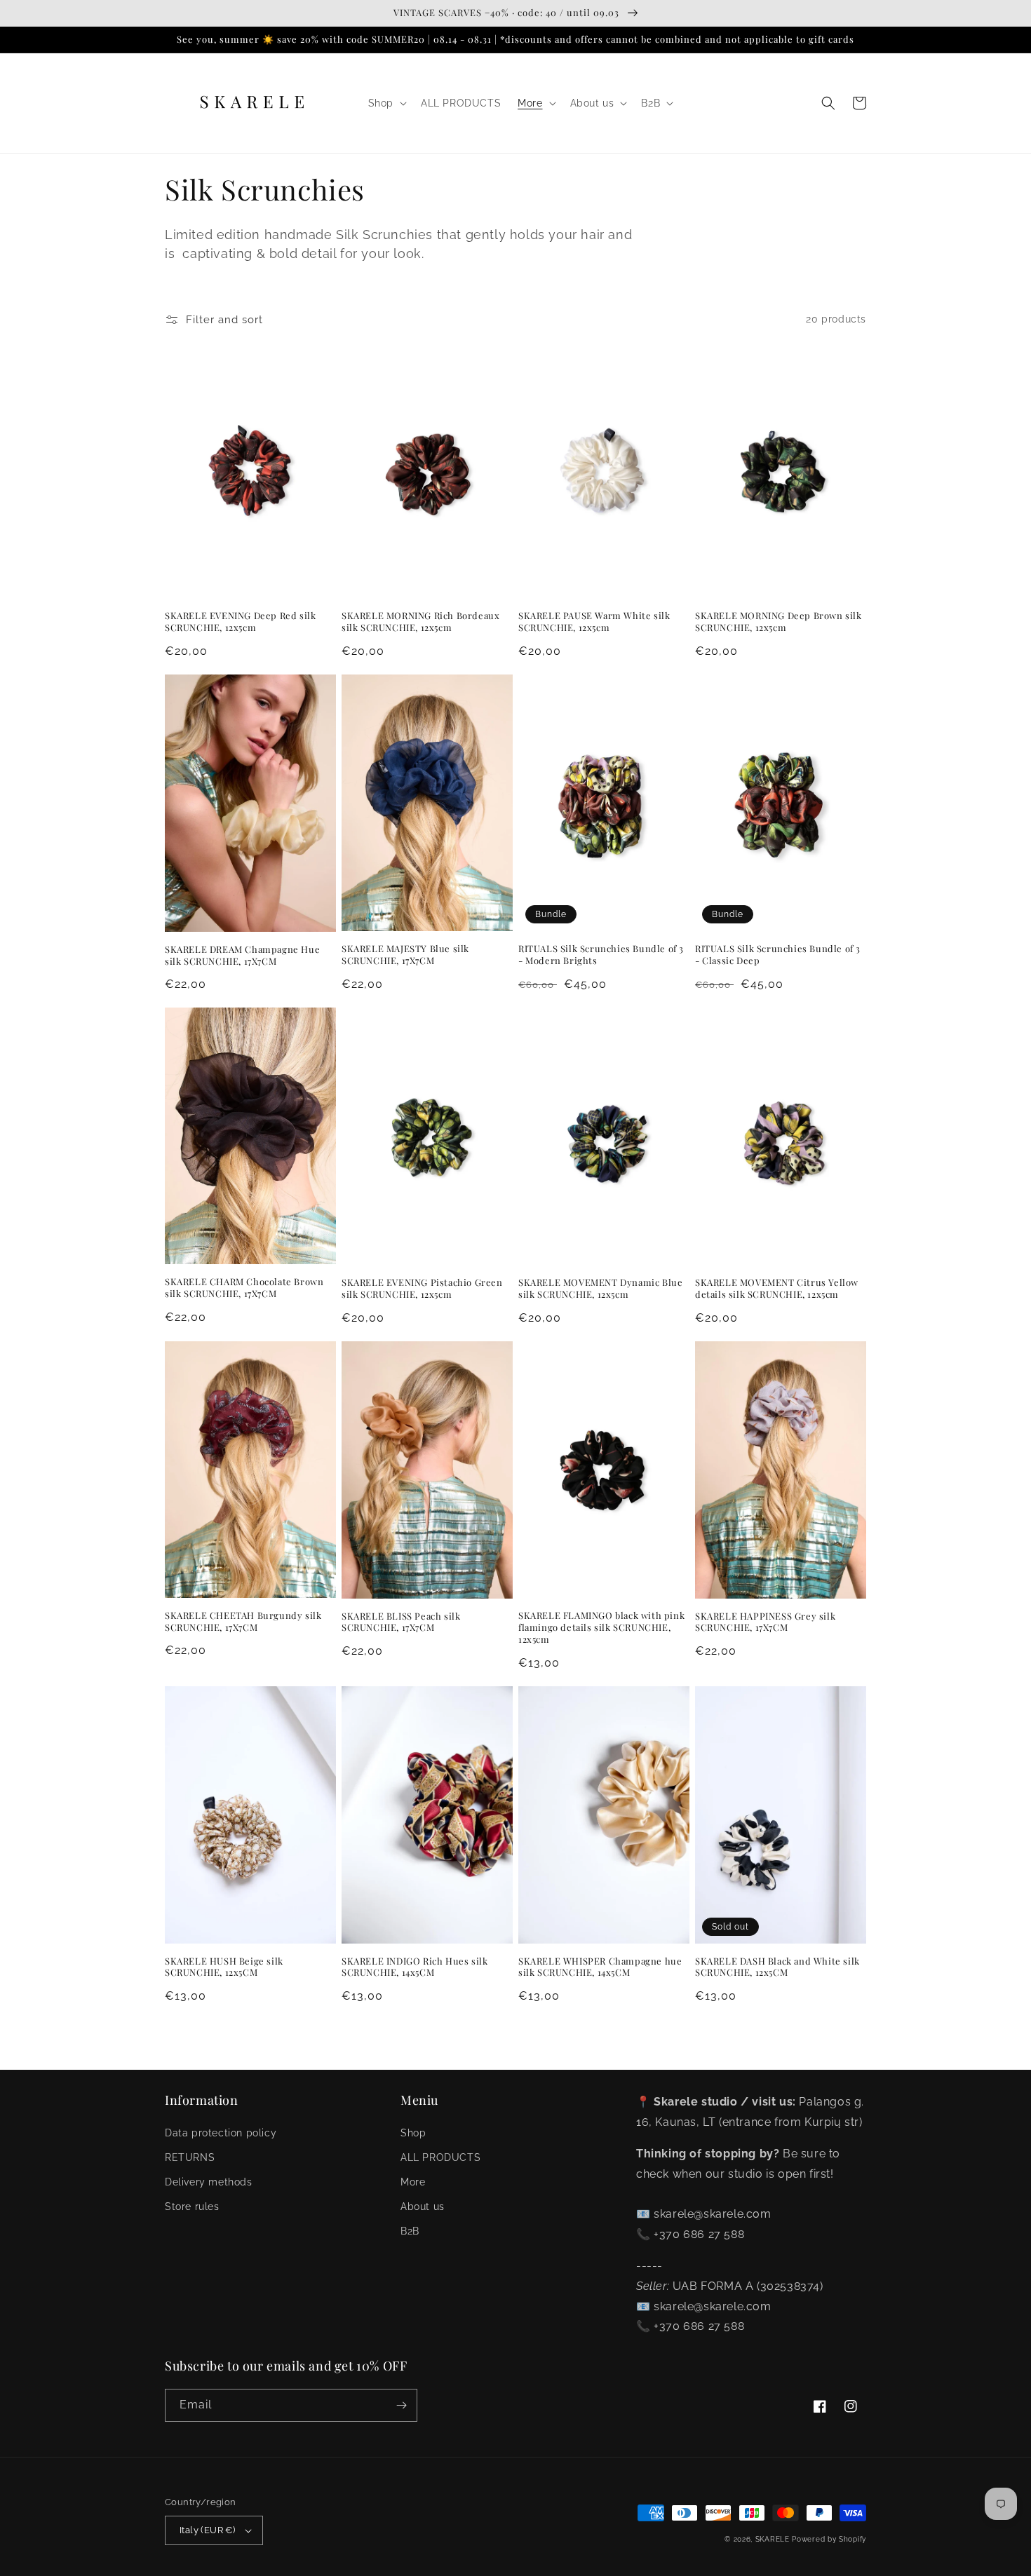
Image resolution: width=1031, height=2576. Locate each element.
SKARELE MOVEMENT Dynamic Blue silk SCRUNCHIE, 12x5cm (600, 1288)
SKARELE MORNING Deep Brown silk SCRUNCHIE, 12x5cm (779, 622)
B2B (410, 2231)
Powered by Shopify (829, 2539)
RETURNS (190, 2157)
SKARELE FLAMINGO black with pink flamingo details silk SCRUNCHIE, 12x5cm (601, 1627)
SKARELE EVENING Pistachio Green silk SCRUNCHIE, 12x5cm (422, 1288)
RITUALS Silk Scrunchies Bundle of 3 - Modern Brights (601, 955)
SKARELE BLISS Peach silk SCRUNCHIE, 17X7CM (401, 1622)
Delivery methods (209, 2182)
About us (423, 2206)
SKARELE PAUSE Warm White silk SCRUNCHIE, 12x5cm (594, 622)
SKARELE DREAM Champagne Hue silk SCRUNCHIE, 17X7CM (242, 955)
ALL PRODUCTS (440, 2157)
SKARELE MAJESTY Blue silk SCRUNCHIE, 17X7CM (405, 955)
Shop (413, 2133)
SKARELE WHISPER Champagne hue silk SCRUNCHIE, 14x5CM (600, 1967)
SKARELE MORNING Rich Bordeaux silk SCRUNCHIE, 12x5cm (420, 622)
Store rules (192, 2206)
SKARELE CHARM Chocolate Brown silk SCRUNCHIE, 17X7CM (244, 1288)
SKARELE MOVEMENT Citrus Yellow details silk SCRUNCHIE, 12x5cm (777, 1288)
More (413, 2182)
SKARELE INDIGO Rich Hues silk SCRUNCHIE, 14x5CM (415, 1967)
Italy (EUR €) (207, 2530)
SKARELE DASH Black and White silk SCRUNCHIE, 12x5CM (777, 1967)
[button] (386, 103)
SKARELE (773, 2539)
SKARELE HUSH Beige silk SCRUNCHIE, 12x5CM (224, 1967)
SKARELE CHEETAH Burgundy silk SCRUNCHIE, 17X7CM (243, 1621)
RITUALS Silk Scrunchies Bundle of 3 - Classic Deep (778, 955)
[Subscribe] (401, 2405)
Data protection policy (221, 2133)
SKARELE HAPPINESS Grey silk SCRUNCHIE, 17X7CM (765, 1622)
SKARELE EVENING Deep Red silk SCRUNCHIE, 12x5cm (240, 622)
